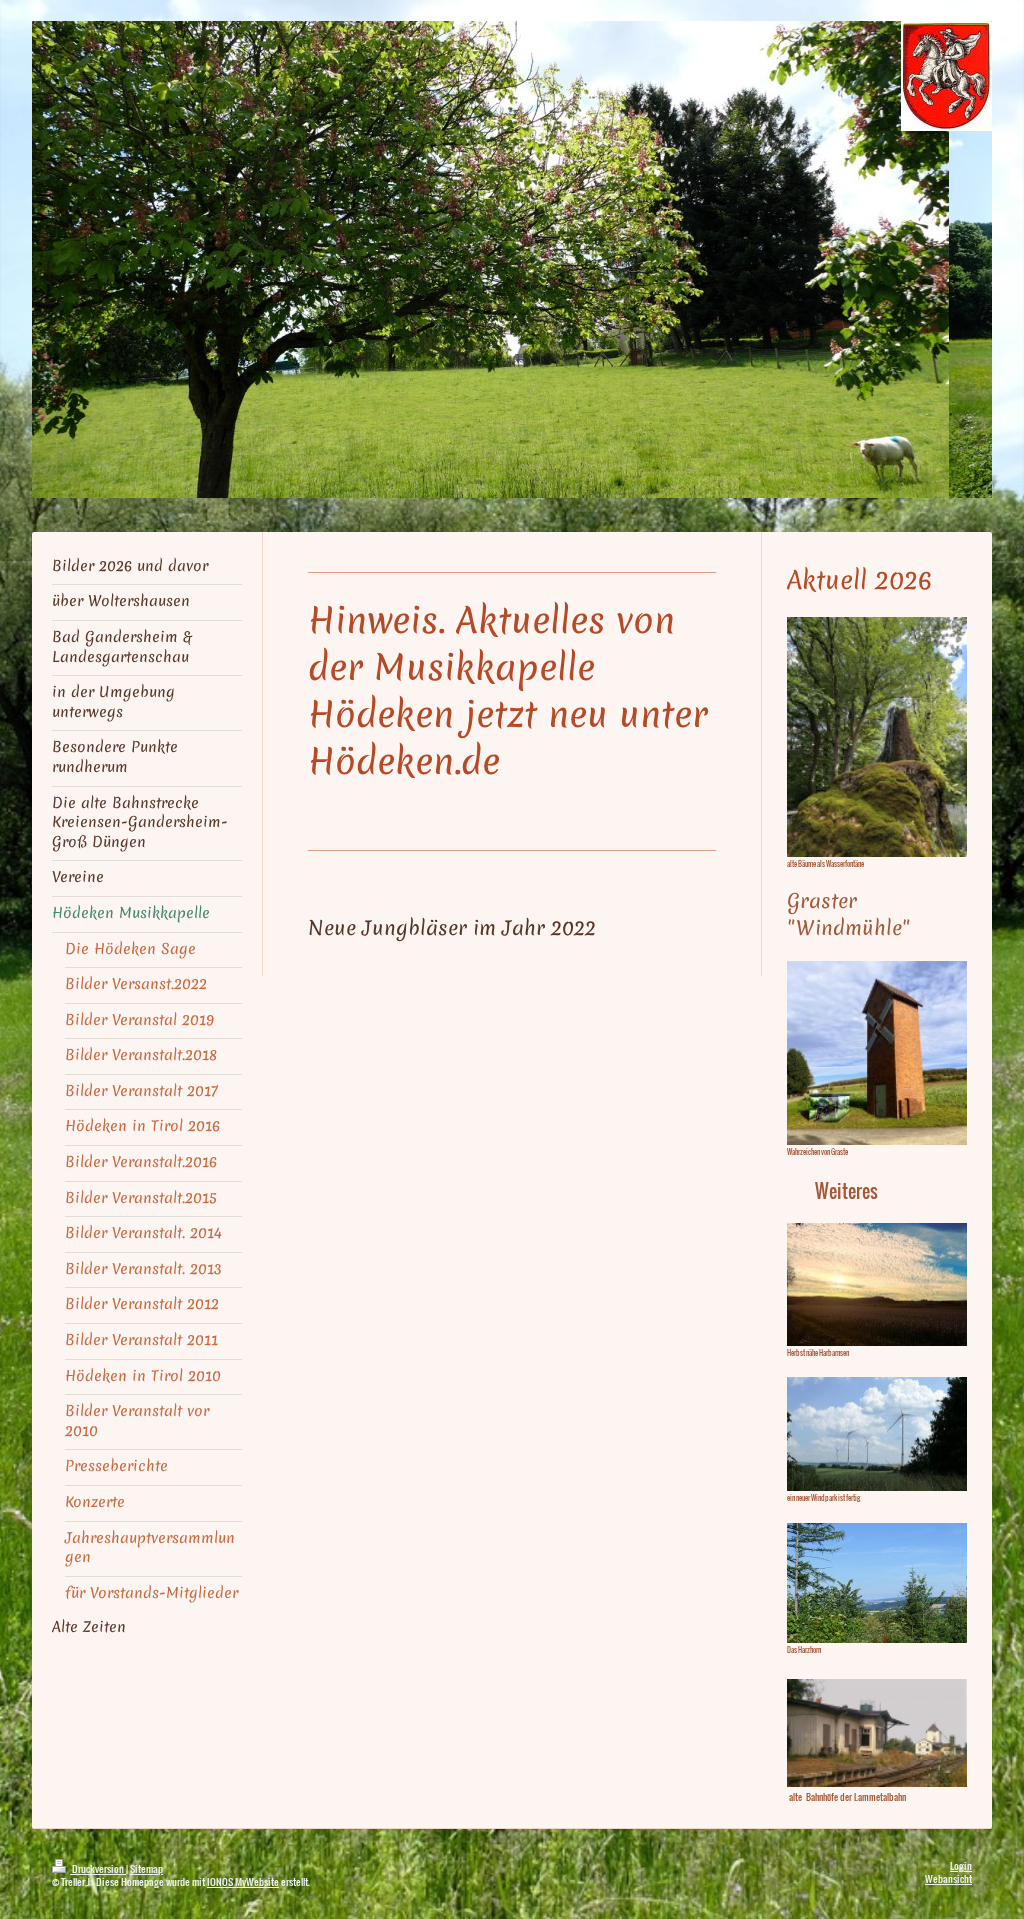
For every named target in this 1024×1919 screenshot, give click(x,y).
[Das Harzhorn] (877, 1583)
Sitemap (146, 1868)
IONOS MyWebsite (243, 1881)
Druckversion (98, 1868)
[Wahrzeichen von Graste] (877, 1053)
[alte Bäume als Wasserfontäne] (877, 737)
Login (961, 1865)
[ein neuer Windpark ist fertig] (877, 1433)
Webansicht (948, 1878)
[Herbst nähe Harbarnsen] (877, 1284)
